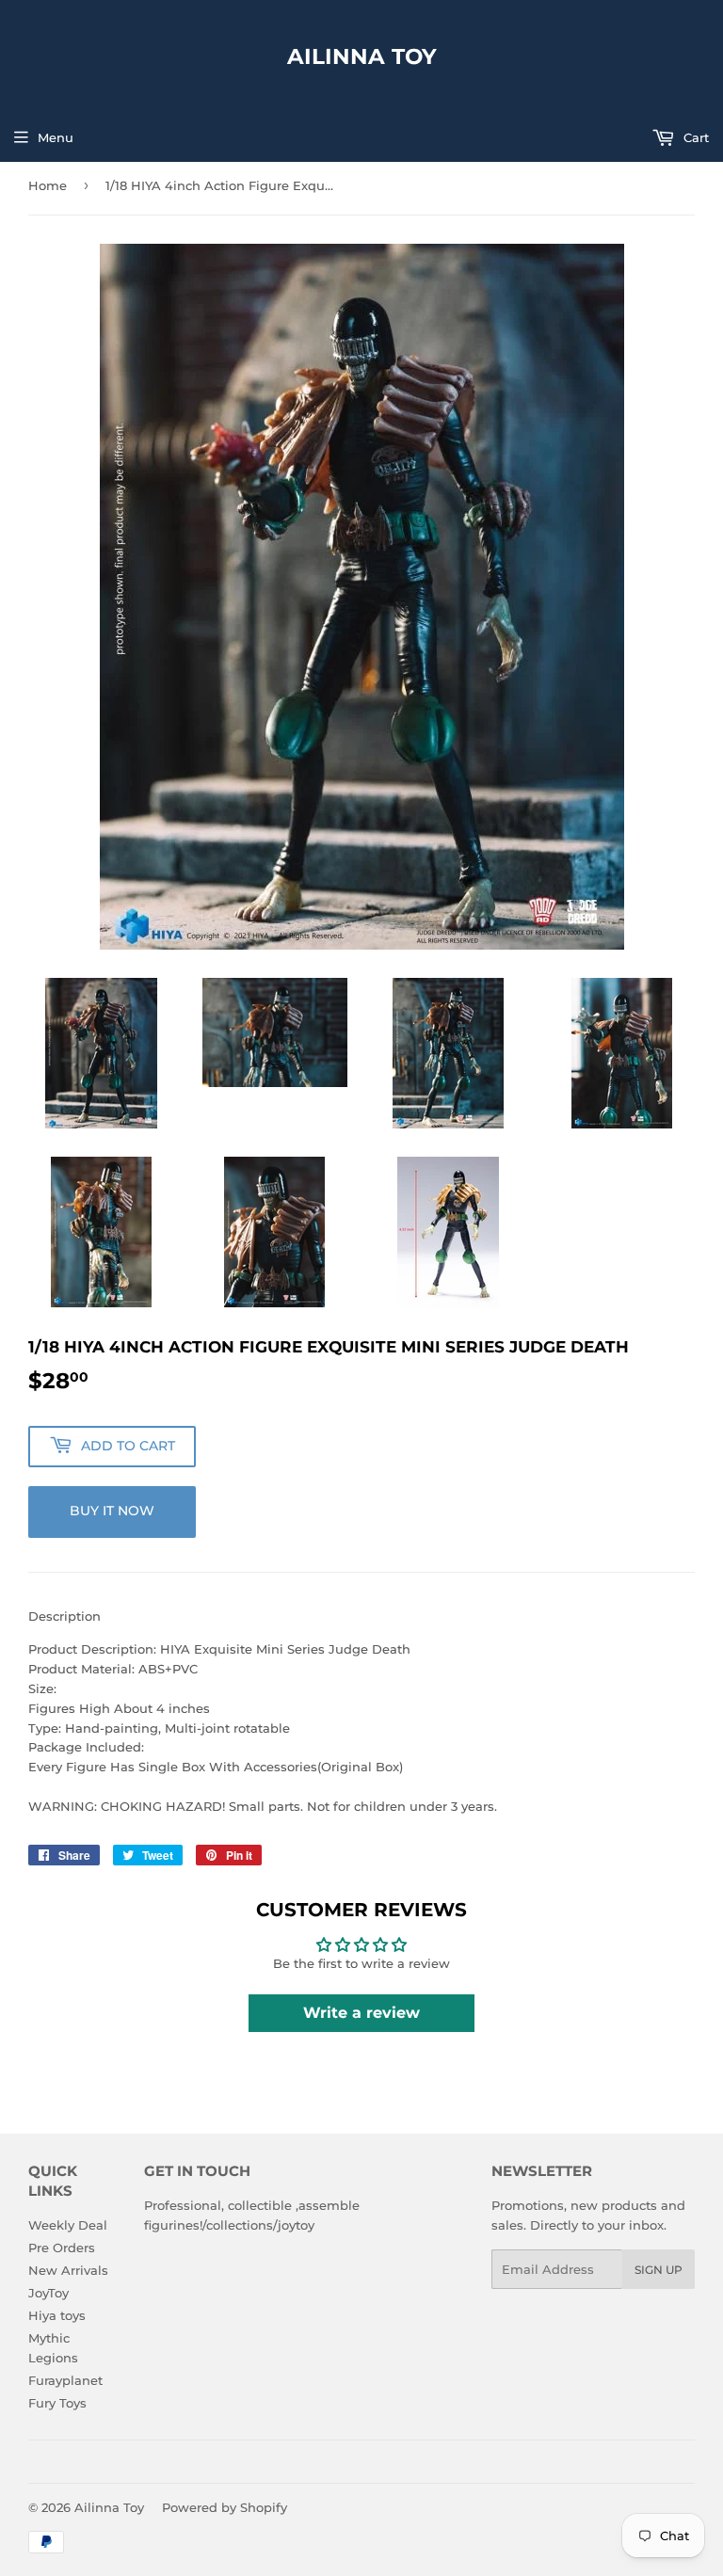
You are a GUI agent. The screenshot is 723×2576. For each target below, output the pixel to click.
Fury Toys (57, 2403)
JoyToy (48, 2293)
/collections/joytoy (258, 2225)
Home (48, 185)
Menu (56, 137)
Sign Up (659, 2270)
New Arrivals (68, 2270)
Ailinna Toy (362, 56)
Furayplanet (65, 2380)
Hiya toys (57, 2315)
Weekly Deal (68, 2225)
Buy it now (112, 1511)
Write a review (361, 2013)
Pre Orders (62, 2248)
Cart (694, 137)
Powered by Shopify (225, 2507)
